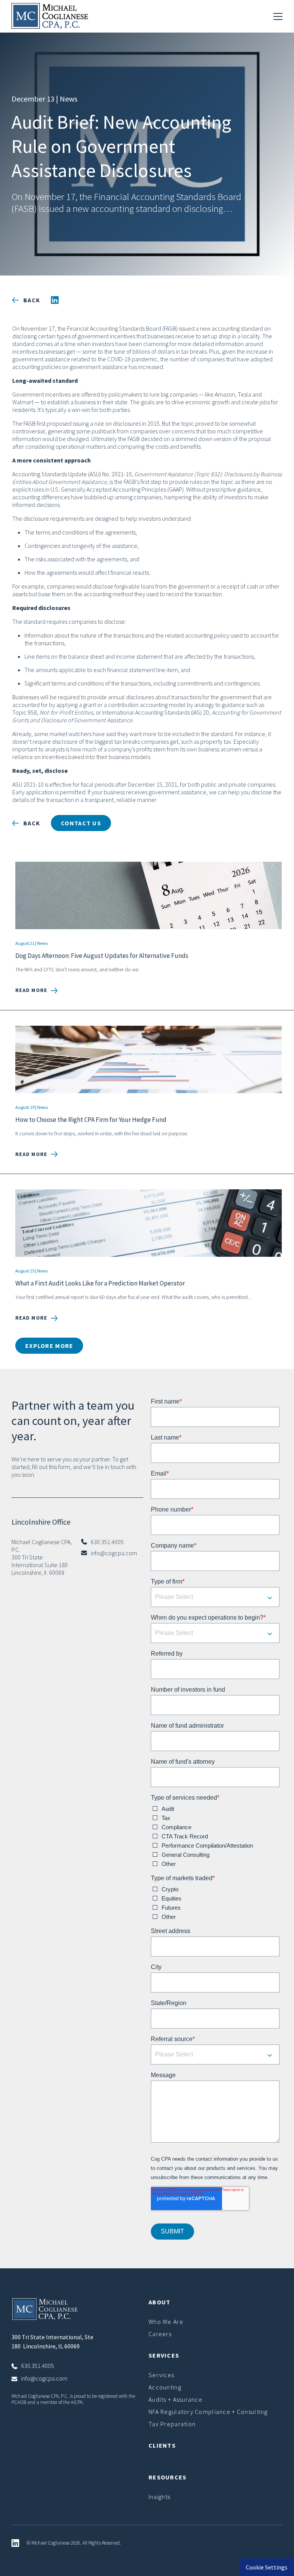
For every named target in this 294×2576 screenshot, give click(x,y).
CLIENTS (162, 2445)
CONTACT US (81, 823)
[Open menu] (278, 16)
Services (161, 2375)
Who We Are (166, 2322)
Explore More (49, 1346)
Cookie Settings (267, 2567)
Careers (160, 2334)
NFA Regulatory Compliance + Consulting (208, 2412)
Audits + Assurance (176, 2399)
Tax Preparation (172, 2424)
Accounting (165, 2387)
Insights (159, 2497)
